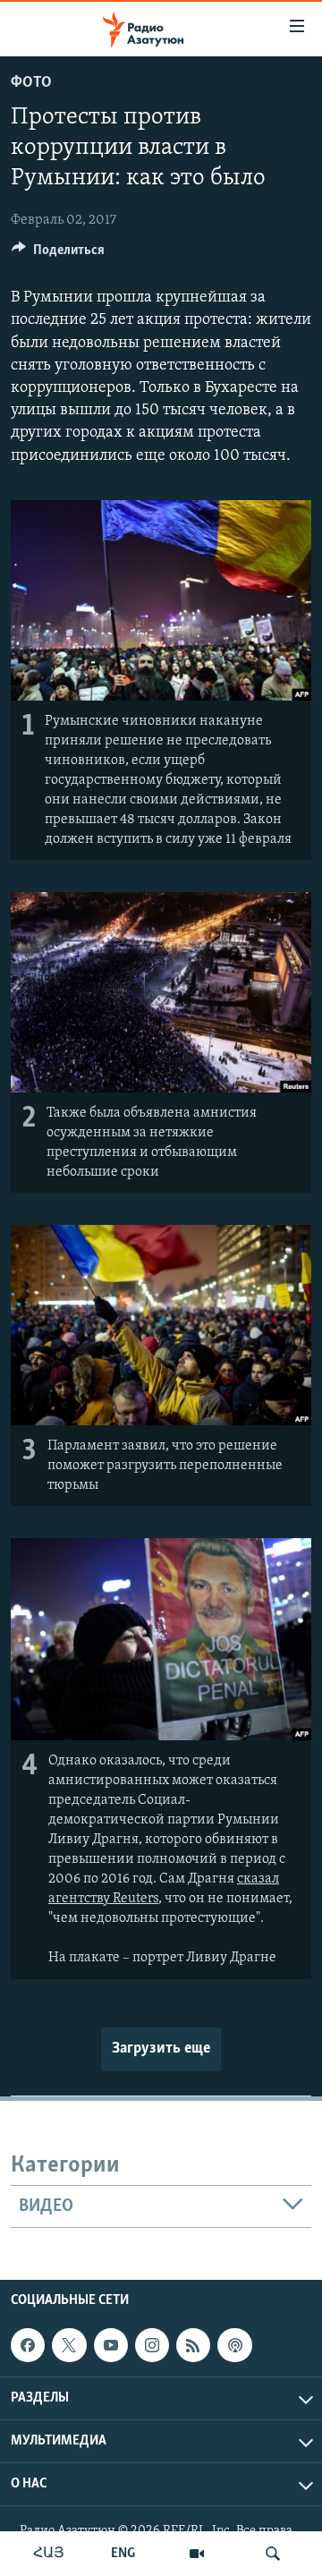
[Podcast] (234, 2345)
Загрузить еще (161, 2049)
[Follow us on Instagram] (152, 2345)
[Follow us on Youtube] (111, 2345)
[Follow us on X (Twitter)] (69, 2345)
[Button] (58, 254)
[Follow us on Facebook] (28, 2345)
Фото (31, 83)
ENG (123, 2554)
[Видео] (197, 2554)
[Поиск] (273, 2554)
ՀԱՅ (49, 2554)
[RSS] (193, 2345)
